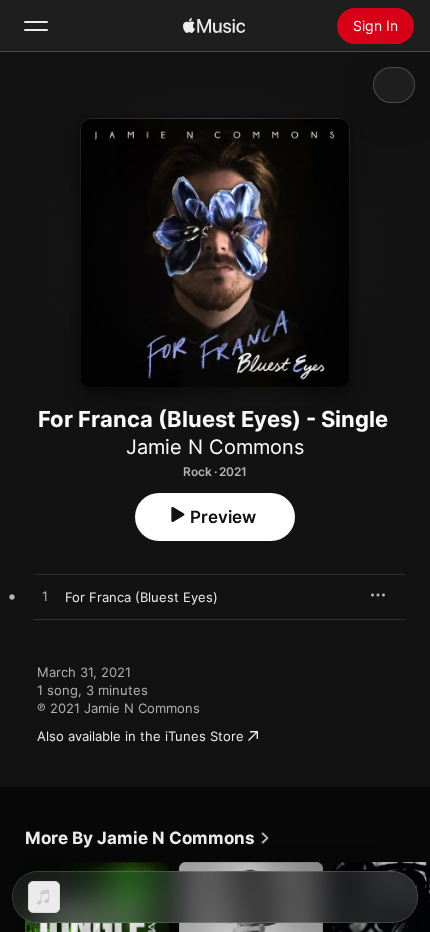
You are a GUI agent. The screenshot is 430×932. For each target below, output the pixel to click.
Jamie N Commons (215, 447)
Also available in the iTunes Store (140, 736)
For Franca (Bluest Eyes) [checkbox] (141, 597)
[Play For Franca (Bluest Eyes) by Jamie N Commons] (45, 597)
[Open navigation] (36, 26)
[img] (214, 26)
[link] (148, 838)
